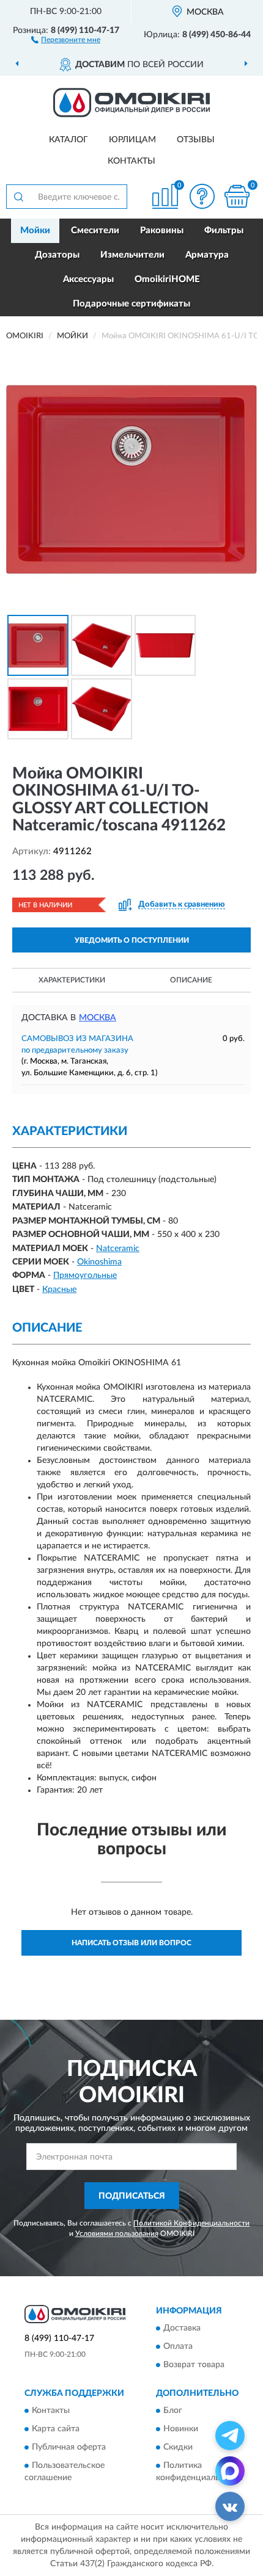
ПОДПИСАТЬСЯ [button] (132, 2196)
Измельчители (132, 255)
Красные (59, 1290)
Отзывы (196, 140)
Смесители (95, 230)
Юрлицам (132, 140)
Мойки (35, 230)
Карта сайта (56, 2429)
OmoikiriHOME (167, 279)
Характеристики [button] (72, 980)
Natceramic (118, 1249)
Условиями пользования (117, 2233)
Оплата (178, 2346)
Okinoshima (99, 1262)
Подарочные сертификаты (131, 304)
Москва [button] (98, 1018)
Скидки (178, 2448)
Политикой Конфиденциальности (191, 2223)
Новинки (181, 2429)
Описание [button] (191, 980)
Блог (173, 2411)
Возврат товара (194, 2365)
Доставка (182, 2328)
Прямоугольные (85, 1275)
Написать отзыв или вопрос (131, 1943)
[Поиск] (18, 197)
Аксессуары (88, 279)
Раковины (162, 230)
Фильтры (224, 230)
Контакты (131, 161)
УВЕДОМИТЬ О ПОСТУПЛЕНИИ (132, 940)
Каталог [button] (69, 140)
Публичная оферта (69, 2448)
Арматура (207, 255)
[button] (66, 39)
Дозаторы (57, 255)
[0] (237, 196)
